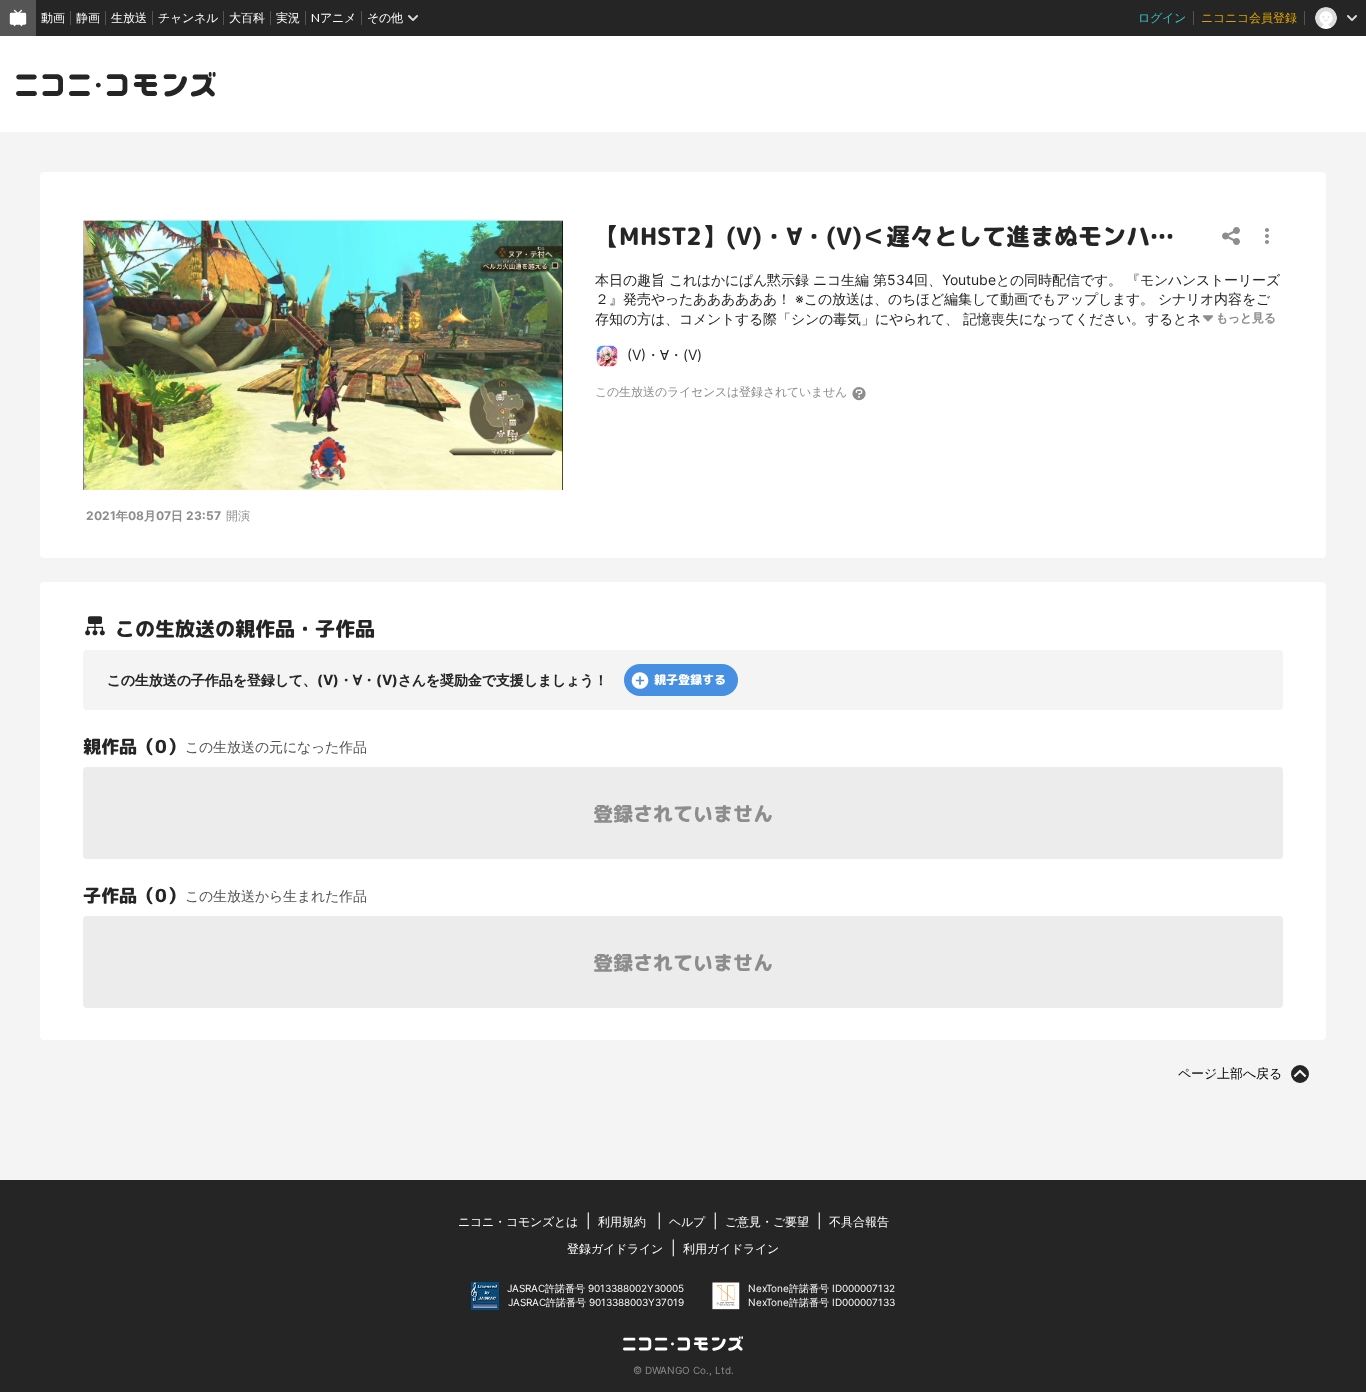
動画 (53, 17)
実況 (288, 17)
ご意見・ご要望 (767, 1221)
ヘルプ (687, 1221)
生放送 (129, 17)
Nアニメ (333, 17)
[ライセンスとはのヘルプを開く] (860, 393)
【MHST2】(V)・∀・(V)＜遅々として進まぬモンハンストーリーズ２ (968, 236)
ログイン (1162, 17)
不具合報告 (859, 1221)
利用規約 (622, 1221)
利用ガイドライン (731, 1248)
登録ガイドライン (615, 1248)
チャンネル (188, 17)
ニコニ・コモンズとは (518, 1221)
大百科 (247, 17)
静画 (88, 17)
